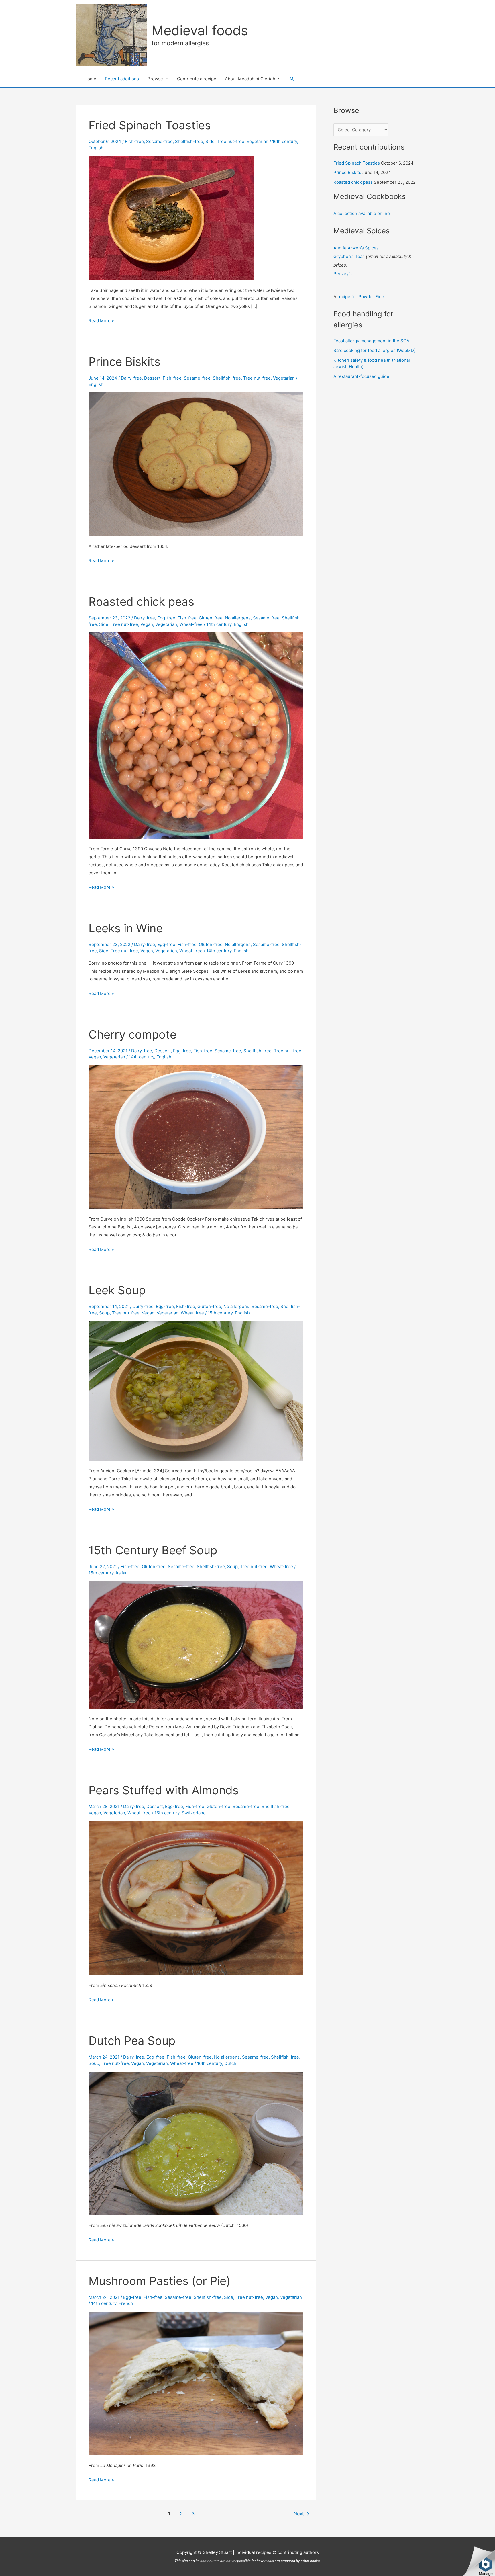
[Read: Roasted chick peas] (196, 735)
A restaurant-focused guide (361, 376)
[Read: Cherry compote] (196, 1136)
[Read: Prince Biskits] (196, 464)
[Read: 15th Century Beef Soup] (196, 1644)
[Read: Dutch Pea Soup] (196, 2143)
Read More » (101, 321)
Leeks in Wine (126, 928)
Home (90, 79)
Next (301, 2514)
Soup (104, 1313)
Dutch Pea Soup (132, 2041)
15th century (220, 1313)
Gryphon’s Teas (349, 256)
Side (210, 141)
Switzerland (194, 1813)
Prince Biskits (124, 362)
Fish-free (134, 141)
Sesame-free (159, 141)
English (96, 148)
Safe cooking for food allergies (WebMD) (374, 350)
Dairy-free (131, 378)
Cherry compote (132, 1034)
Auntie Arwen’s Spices (356, 248)
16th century (285, 141)
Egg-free (166, 618)
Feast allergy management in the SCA (371, 341)
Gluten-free (211, 618)
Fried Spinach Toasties (150, 125)
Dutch (230, 2063)
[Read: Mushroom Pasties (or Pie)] (196, 2383)
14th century (219, 624)
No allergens (238, 618)
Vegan (147, 624)
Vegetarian (258, 141)
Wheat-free (191, 624)
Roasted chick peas (141, 602)
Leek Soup (117, 1290)
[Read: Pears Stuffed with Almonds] (196, 1898)
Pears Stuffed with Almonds (164, 1790)
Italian (122, 1573)
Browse (155, 79)
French (126, 2303)
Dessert (152, 378)
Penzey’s (343, 274)
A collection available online (362, 213)
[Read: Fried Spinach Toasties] (171, 217)
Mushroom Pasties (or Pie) (159, 2281)
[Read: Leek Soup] (196, 1390)
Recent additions (122, 79)
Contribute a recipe (197, 79)
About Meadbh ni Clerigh (250, 79)
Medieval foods (200, 30)
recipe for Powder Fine (361, 297)
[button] (292, 79)
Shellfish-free (189, 141)
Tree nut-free (231, 141)
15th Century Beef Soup (153, 1550)
